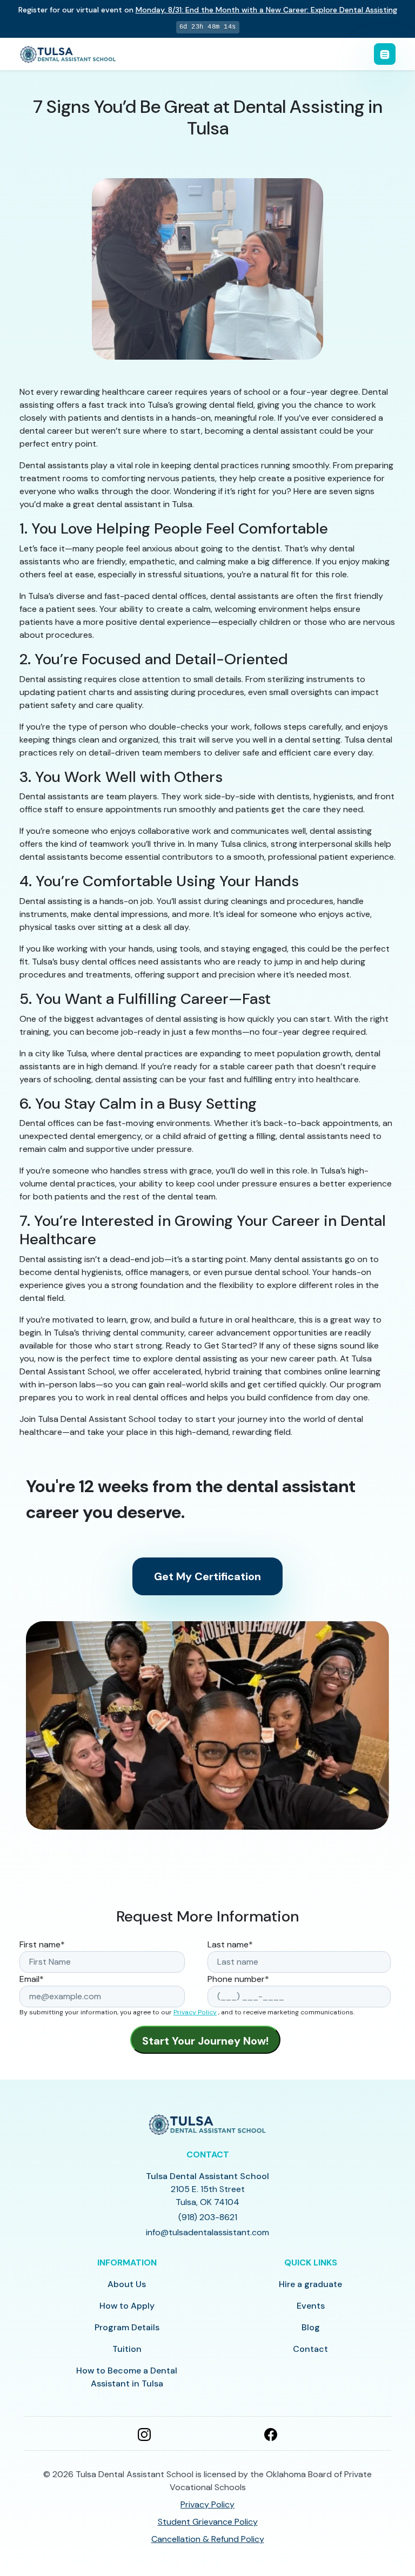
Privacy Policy (195, 2012)
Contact (310, 2349)
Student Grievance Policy (208, 2522)
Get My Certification (207, 1576)
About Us (127, 2284)
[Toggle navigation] (385, 54)
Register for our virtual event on (208, 10)
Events (311, 2306)
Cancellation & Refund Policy (208, 2539)
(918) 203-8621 (208, 2217)
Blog (311, 2327)
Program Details (127, 2327)
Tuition (127, 2349)
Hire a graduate (310, 2284)
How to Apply (127, 2306)
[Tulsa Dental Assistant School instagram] (144, 2433)
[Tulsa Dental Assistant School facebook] (271, 2433)
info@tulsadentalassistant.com (207, 2232)
